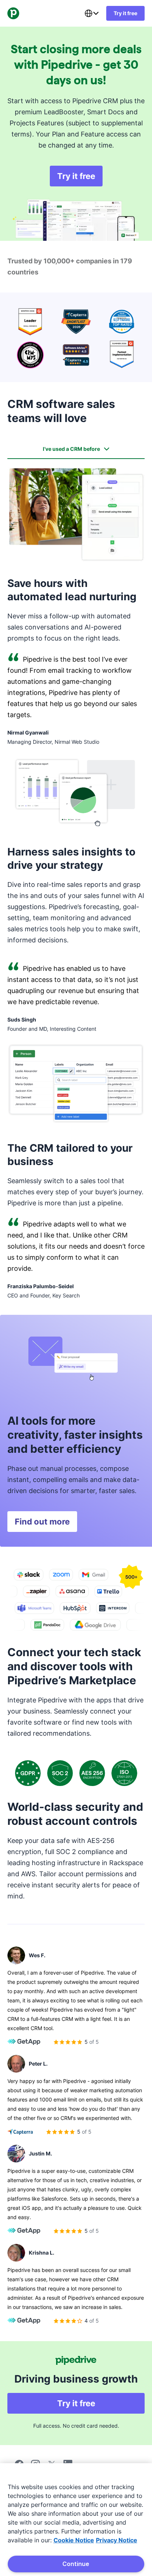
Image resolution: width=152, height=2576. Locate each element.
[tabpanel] (76, 883)
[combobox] (91, 13)
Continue (76, 2564)
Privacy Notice (117, 2540)
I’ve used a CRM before (71, 449)
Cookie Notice (74, 2540)
